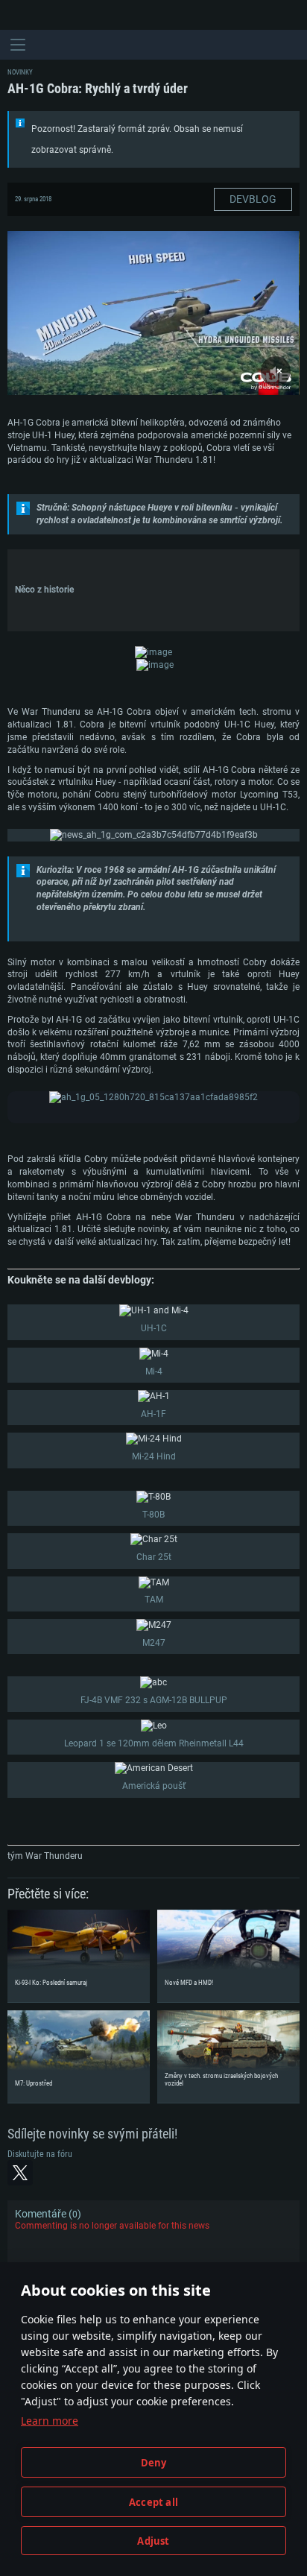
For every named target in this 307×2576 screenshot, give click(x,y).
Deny (154, 2463)
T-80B (153, 1515)
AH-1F (153, 1414)
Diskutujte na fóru (40, 2154)
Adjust (153, 2541)
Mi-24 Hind (154, 1456)
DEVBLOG (253, 199)
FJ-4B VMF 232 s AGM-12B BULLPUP (154, 1700)
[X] (20, 2173)
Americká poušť (154, 1786)
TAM (154, 1600)
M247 (154, 1643)
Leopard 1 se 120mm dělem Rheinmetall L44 (154, 1743)
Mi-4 (154, 1371)
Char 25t (154, 1557)
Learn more (50, 2421)
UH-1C (154, 1328)
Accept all (153, 2502)
